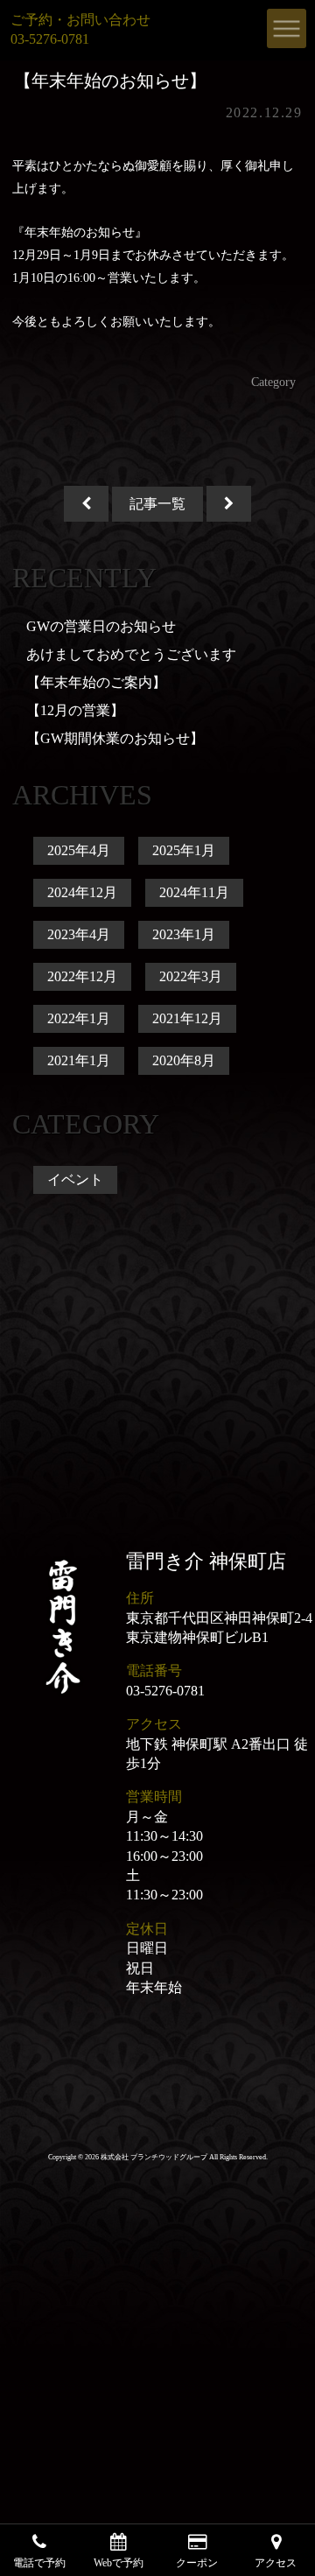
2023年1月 (184, 934)
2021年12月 (187, 1018)
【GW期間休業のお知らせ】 (115, 738)
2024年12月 (82, 892)
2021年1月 (79, 1060)
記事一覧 (157, 504)
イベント (75, 1179)
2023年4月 (79, 934)
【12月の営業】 (75, 710)
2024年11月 (194, 892)
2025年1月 (184, 850)
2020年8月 (184, 1060)
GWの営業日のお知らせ (101, 626)
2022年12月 (82, 976)
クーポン (197, 2562)
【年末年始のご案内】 (96, 682)
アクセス (276, 2562)
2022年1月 (79, 1018)
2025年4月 (79, 850)
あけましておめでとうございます (131, 654)
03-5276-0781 (165, 1691)
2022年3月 (191, 976)
